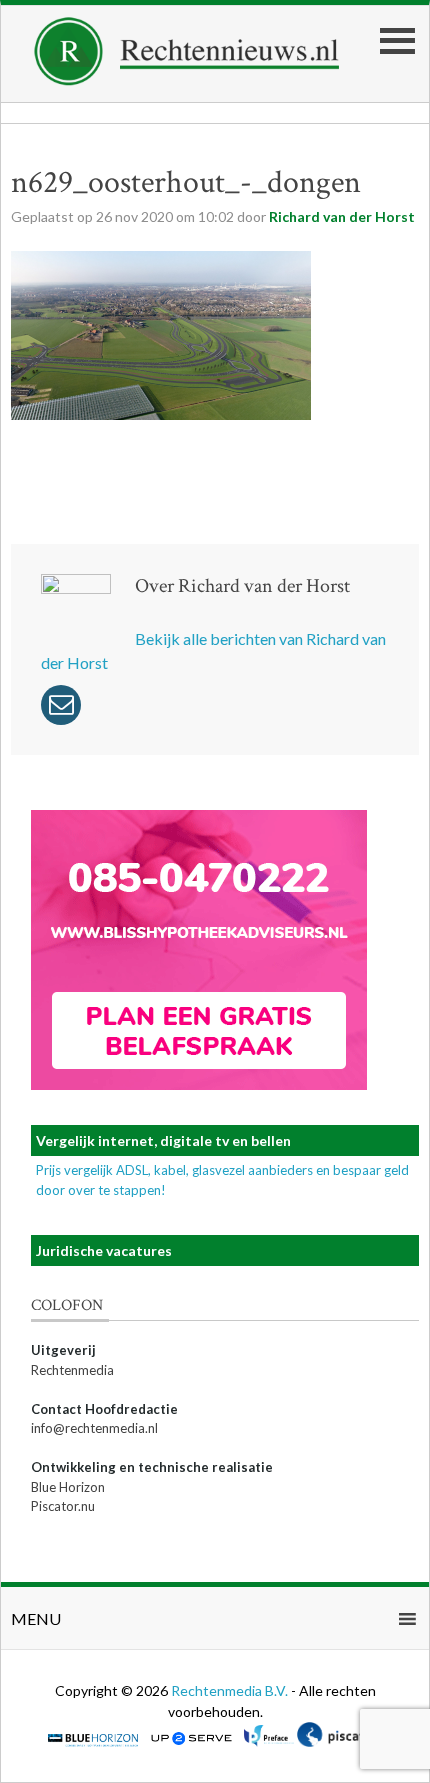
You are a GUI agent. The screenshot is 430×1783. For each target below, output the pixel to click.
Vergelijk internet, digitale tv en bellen (163, 1140)
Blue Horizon (68, 1487)
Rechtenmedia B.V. (231, 1690)
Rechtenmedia (72, 1370)
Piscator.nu (63, 1506)
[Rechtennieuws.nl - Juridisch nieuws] (187, 79)
